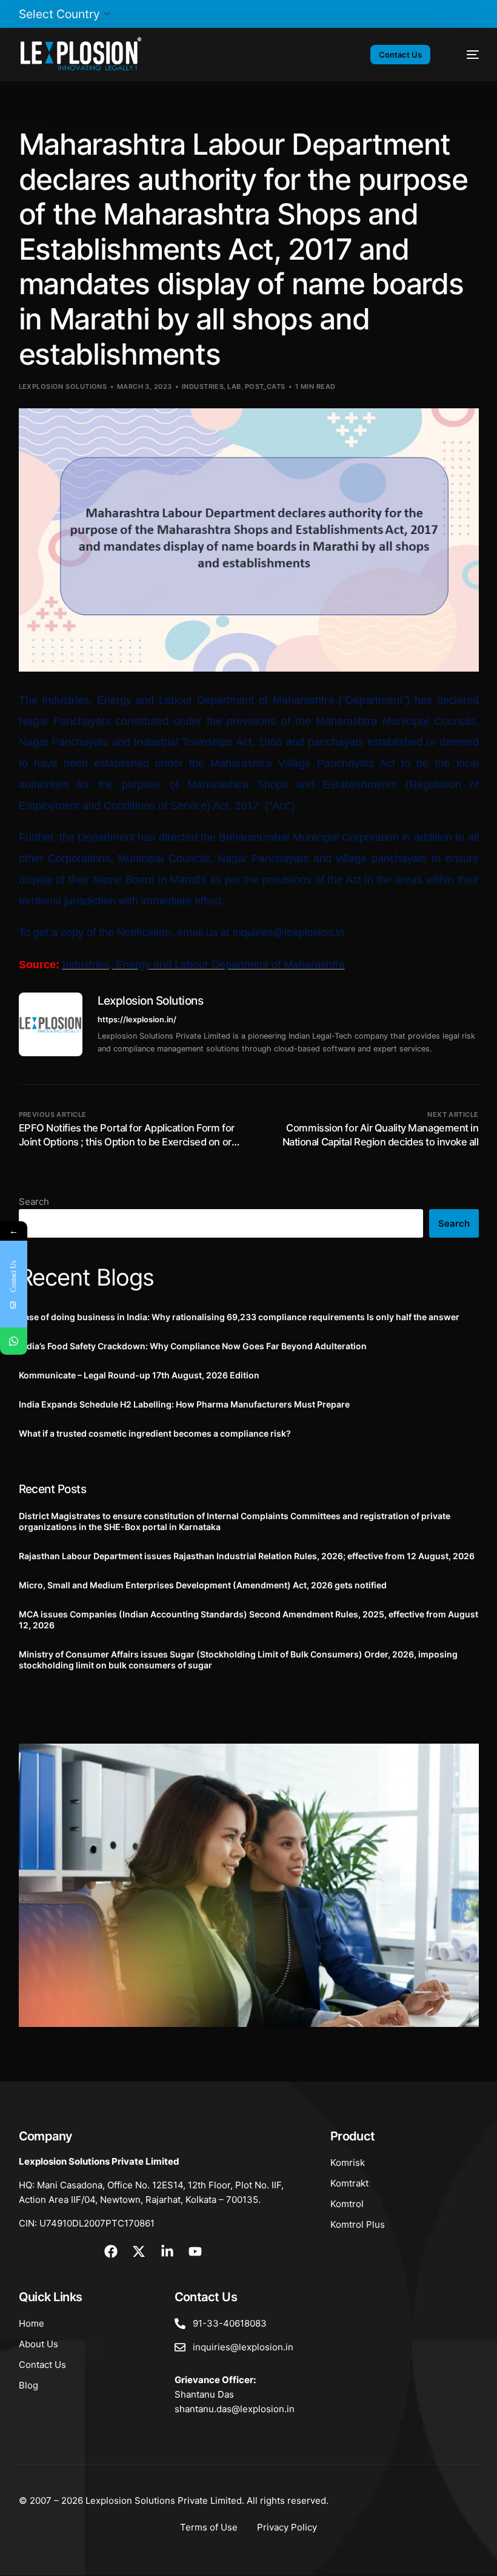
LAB (234, 386)
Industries (203, 386)
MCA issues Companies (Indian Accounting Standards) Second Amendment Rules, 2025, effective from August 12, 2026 (248, 1620)
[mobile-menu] (465, 55)
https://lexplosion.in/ (137, 1020)
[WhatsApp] (14, 1341)
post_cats (265, 386)
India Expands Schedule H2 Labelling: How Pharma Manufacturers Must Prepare (184, 1404)
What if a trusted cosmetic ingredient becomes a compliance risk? (155, 1433)
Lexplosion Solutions (63, 386)
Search (34, 1202)
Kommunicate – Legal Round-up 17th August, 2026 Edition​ (139, 1375)
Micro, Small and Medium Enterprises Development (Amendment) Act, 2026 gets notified (203, 1585)
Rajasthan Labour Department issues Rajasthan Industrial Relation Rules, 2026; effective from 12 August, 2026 (247, 1556)
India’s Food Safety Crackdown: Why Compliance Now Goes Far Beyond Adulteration (193, 1346)
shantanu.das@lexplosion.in (235, 2409)
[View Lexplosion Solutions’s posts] (51, 1024)
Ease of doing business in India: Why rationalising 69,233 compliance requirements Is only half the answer (239, 1317)
